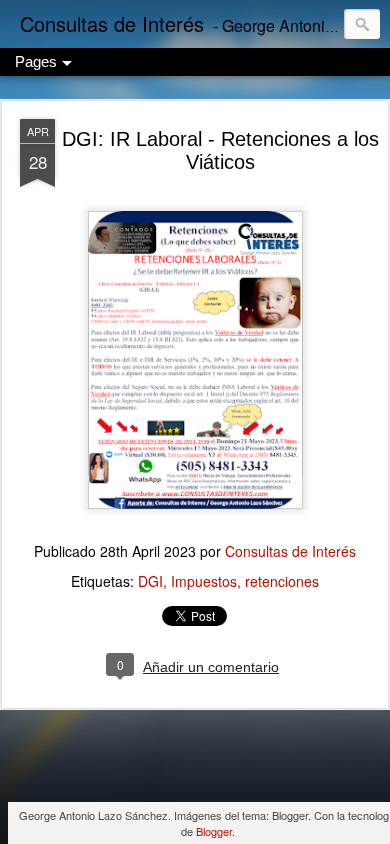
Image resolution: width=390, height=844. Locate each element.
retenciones (282, 581)
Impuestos (204, 581)
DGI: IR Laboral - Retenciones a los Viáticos (220, 150)
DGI (150, 581)
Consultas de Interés (290, 551)
